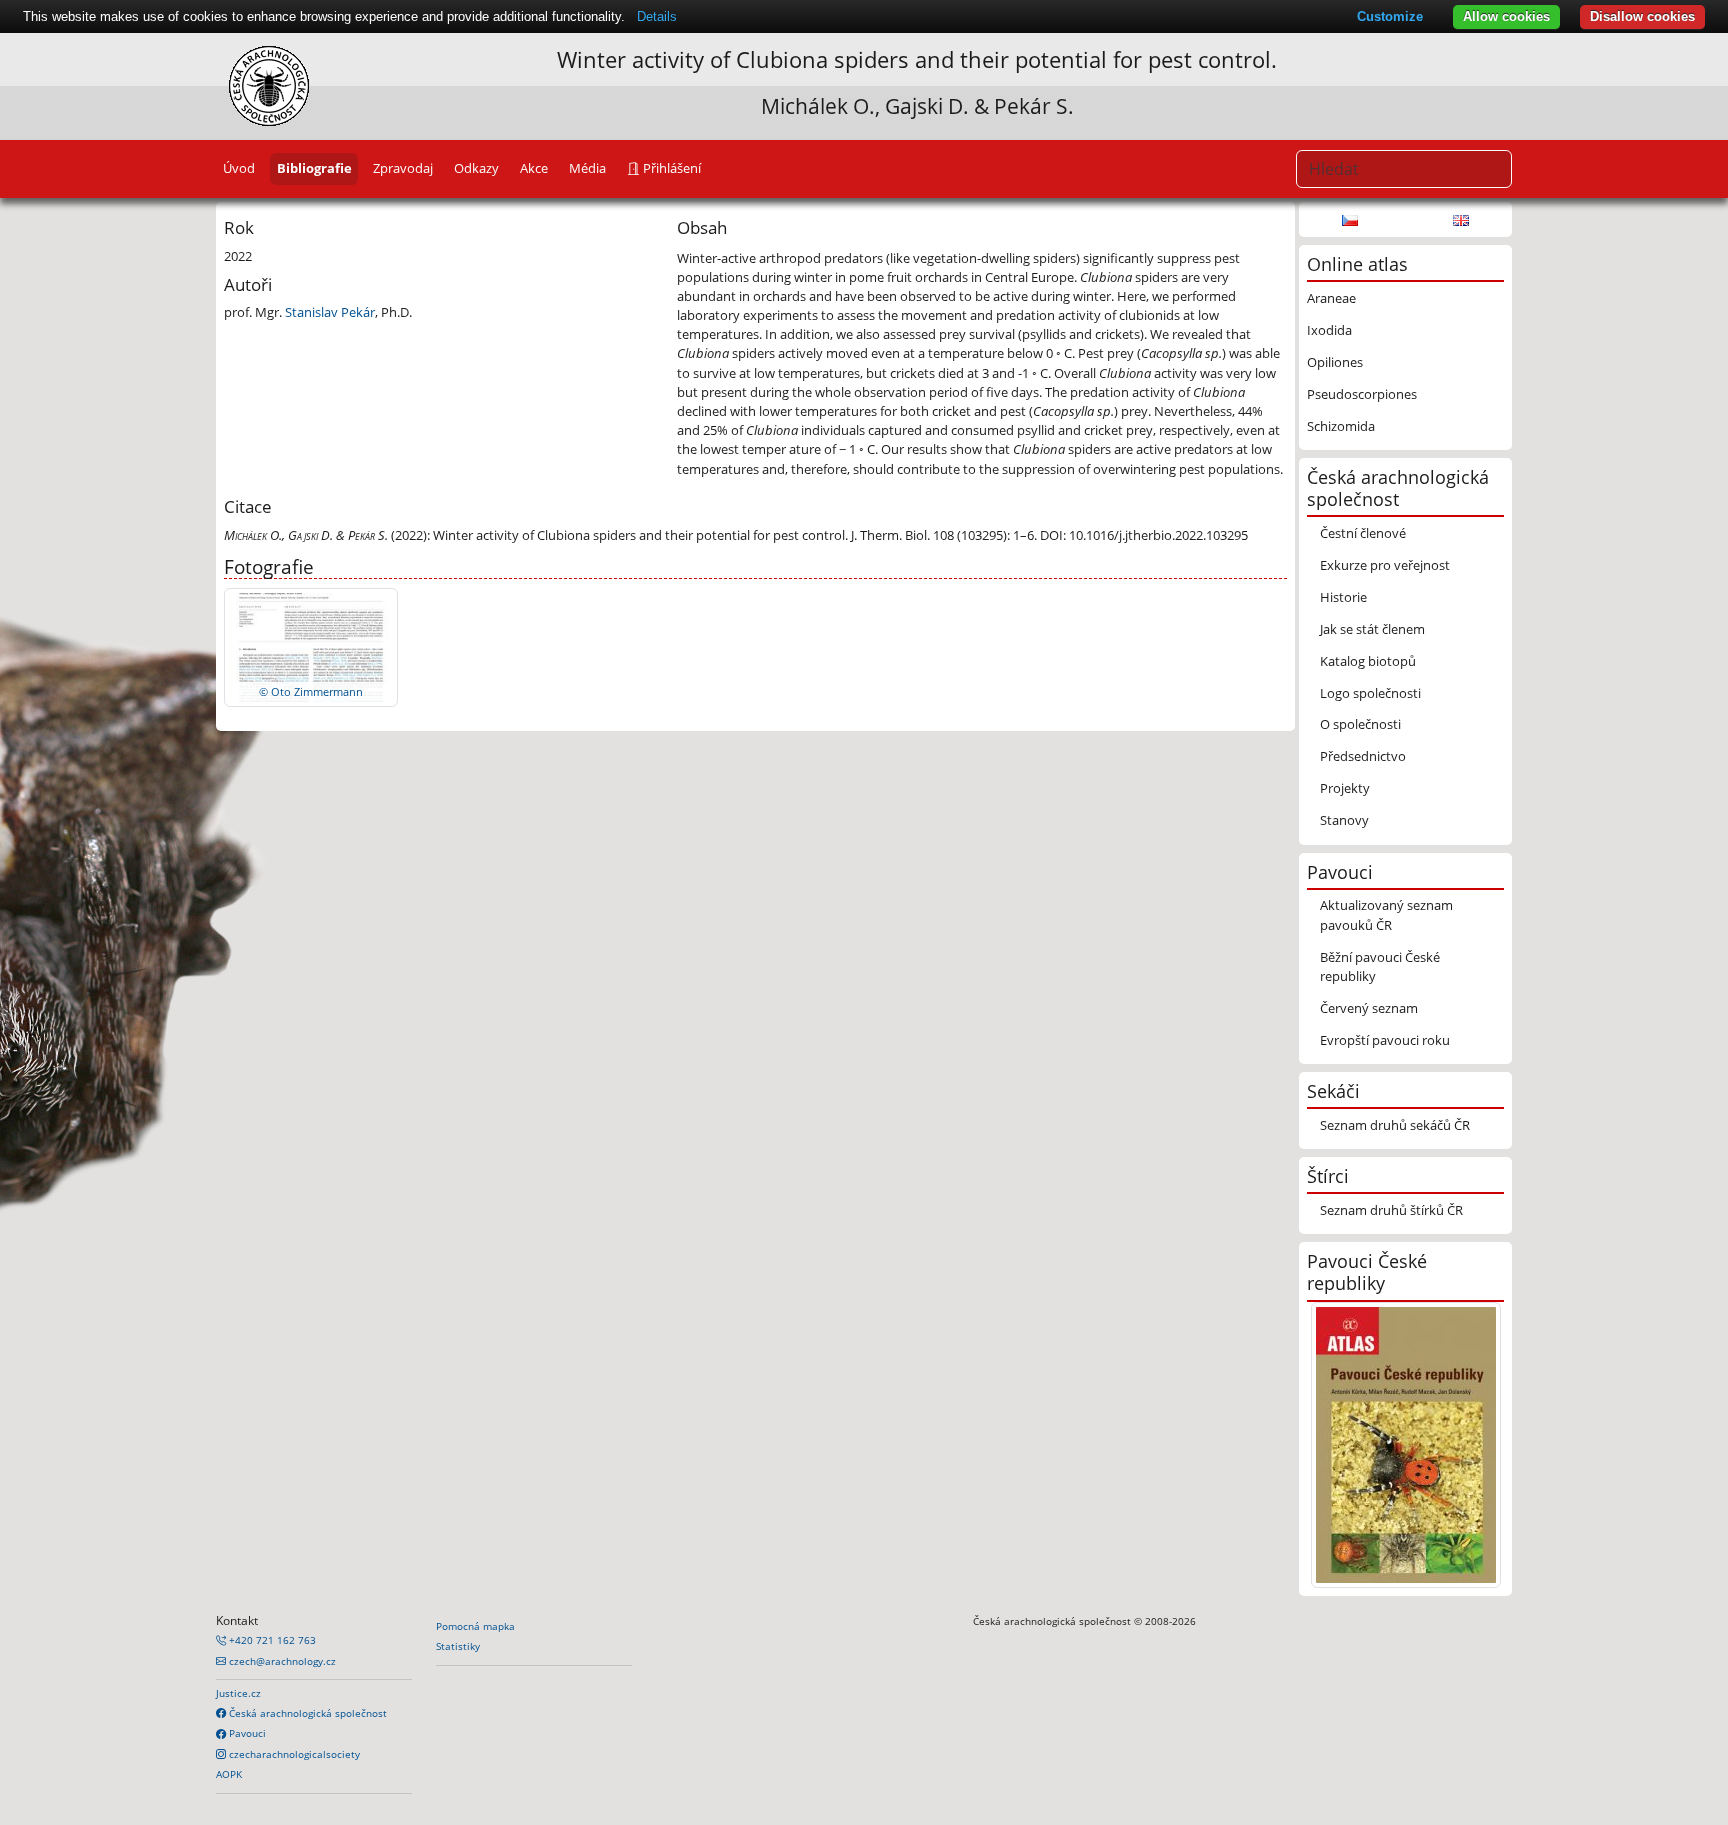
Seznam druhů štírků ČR (1391, 1210)
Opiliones (1335, 362)
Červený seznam (1369, 1008)
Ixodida (1329, 330)
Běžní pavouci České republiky (1380, 966)
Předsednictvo (1363, 756)
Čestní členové (1363, 533)
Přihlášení (670, 168)
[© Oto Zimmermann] (311, 646)
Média (587, 168)
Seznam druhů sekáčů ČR (1395, 1125)
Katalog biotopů (1368, 661)
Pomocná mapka (475, 1626)
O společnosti (1360, 724)
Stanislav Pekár (330, 312)
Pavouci (246, 1733)
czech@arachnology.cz (281, 1661)
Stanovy (1344, 820)
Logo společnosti (1370, 693)
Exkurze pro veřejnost (1385, 565)
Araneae (1331, 298)
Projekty (1345, 788)
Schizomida (1341, 426)
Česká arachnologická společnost (306, 1713)
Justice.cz (238, 1693)
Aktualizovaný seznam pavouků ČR (1386, 914)
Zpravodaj (403, 168)
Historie (1343, 597)
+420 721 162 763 (271, 1640)
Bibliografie (314, 168)
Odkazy (476, 168)
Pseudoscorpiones (1362, 394)
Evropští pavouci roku (1385, 1040)
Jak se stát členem (1372, 629)
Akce (534, 168)
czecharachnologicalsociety (293, 1754)
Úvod (239, 168)
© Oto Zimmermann (311, 691)
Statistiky (458, 1646)
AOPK (229, 1774)
